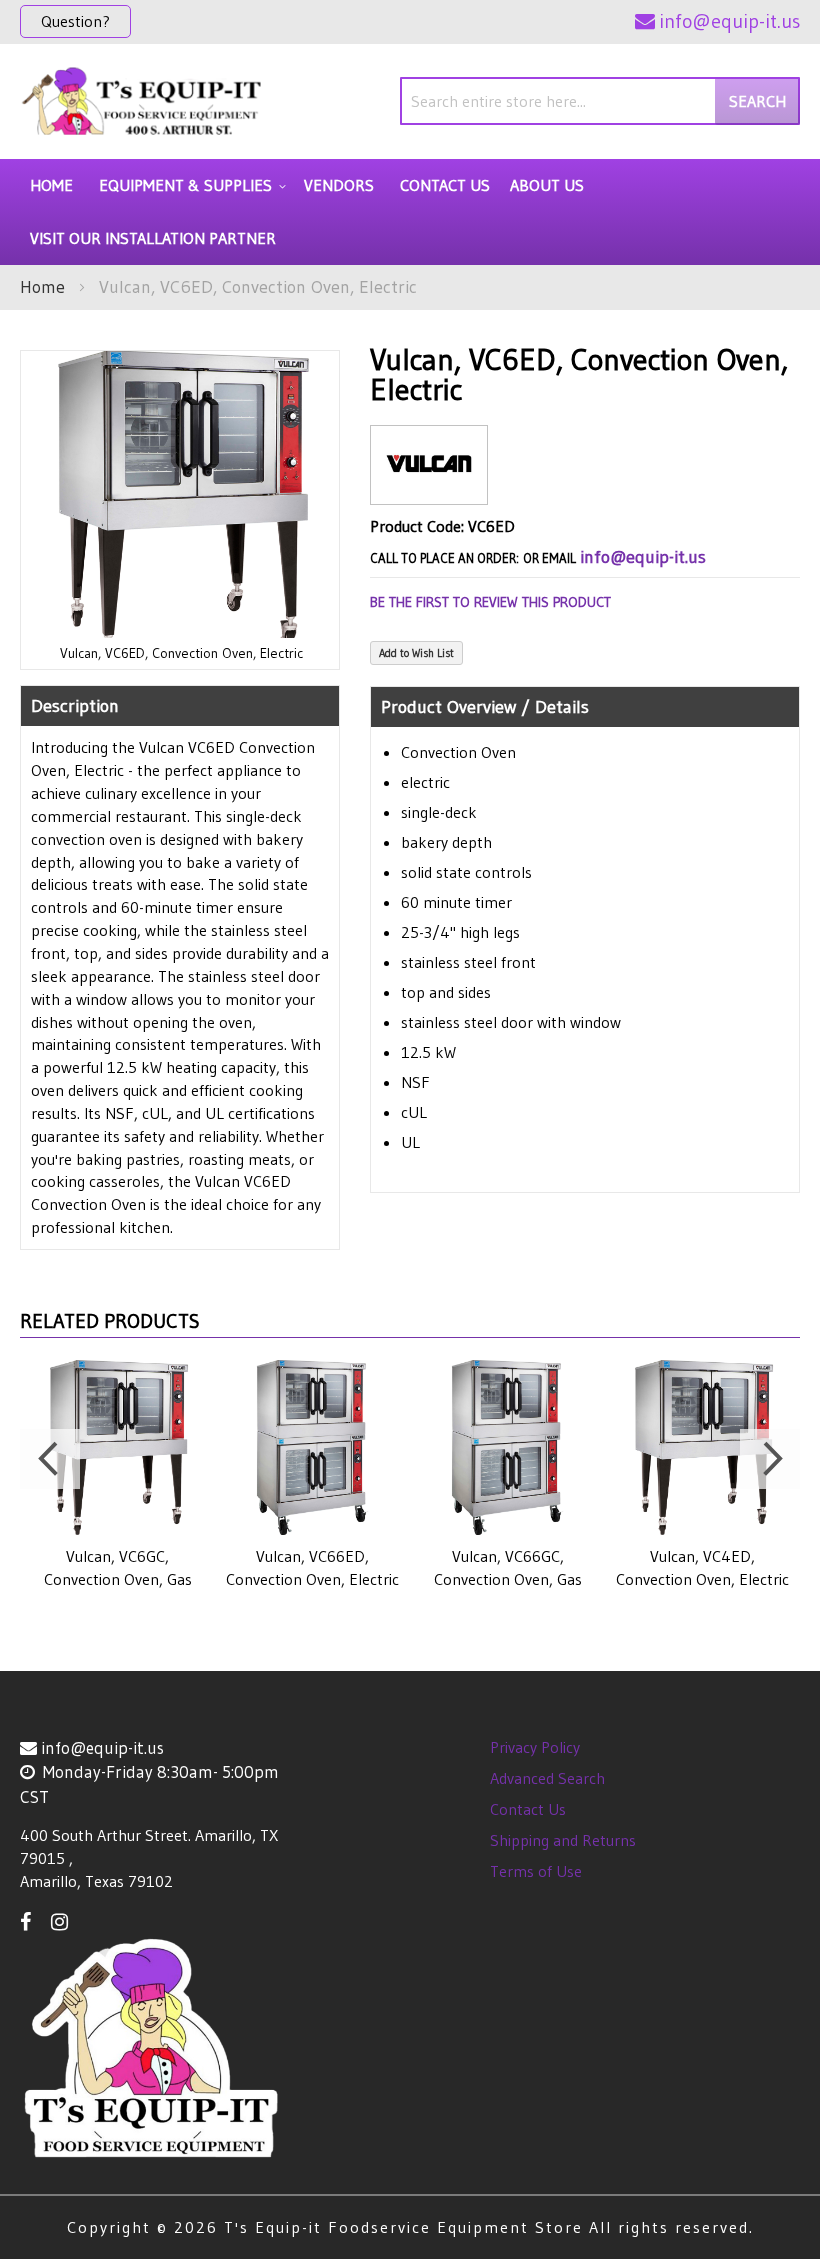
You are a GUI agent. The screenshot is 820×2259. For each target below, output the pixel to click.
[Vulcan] (429, 488)
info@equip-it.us (643, 557)
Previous (50, 1459)
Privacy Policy (535, 1747)
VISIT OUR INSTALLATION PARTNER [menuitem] (153, 238)
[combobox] (600, 101)
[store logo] (142, 101)
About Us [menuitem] (547, 185)
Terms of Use (536, 1871)
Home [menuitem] (51, 185)
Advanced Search (547, 1778)
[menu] (410, 212)
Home (42, 287)
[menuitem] (189, 185)
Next (770, 1459)
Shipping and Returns (563, 1840)
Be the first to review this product (490, 602)
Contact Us (528, 1809)
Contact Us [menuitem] (445, 185)
